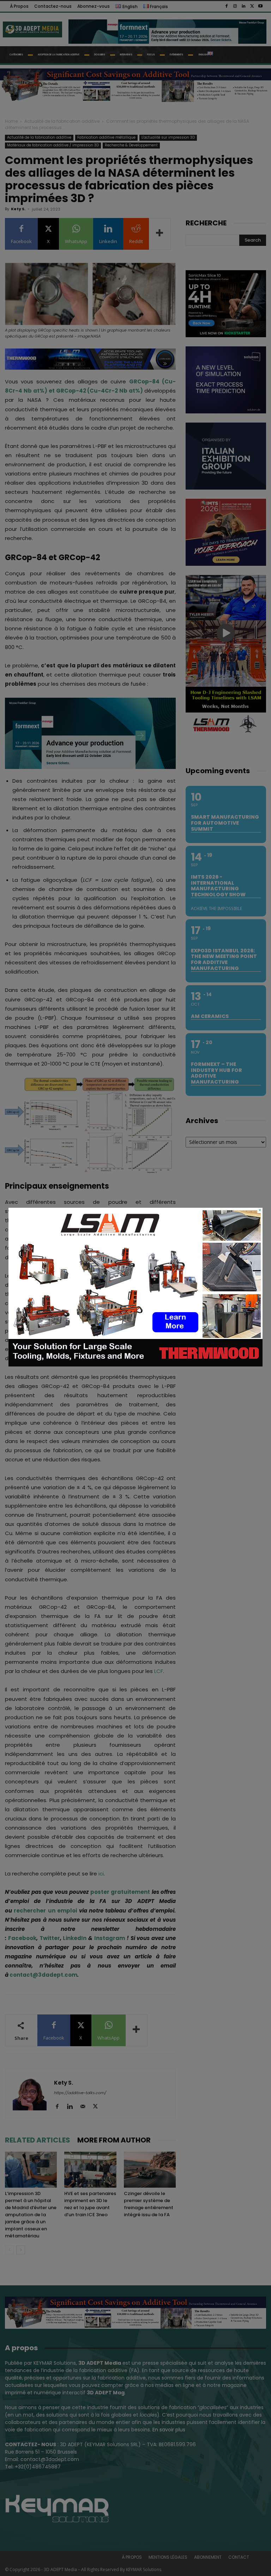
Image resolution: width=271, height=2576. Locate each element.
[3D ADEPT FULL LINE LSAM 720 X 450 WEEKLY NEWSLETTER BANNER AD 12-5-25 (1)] (135, 1365)
